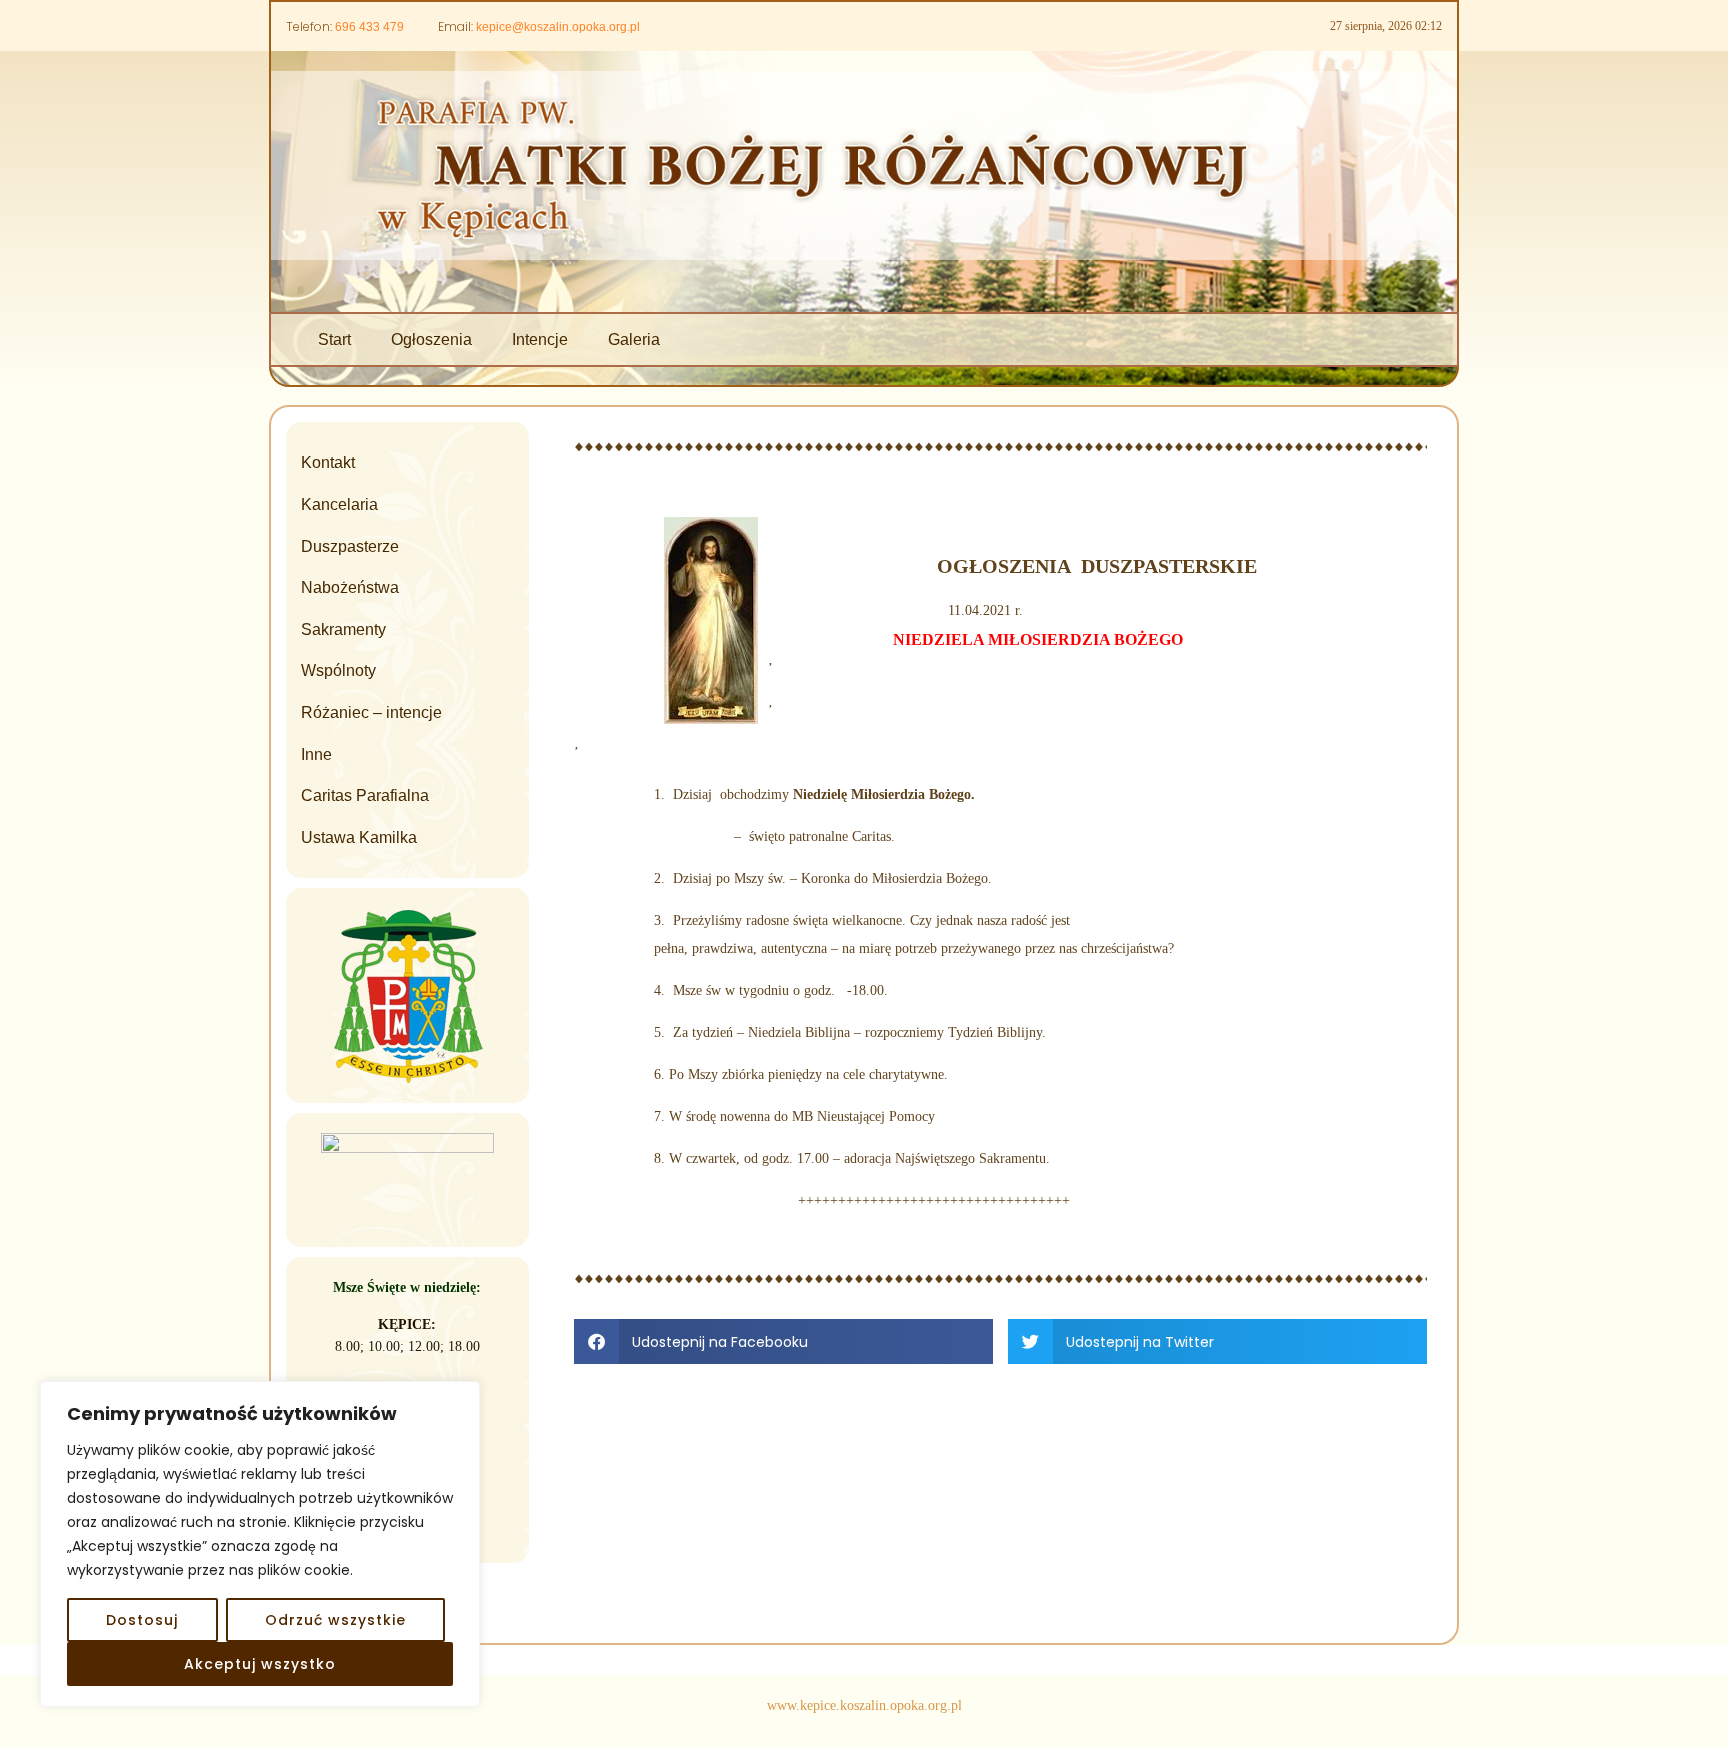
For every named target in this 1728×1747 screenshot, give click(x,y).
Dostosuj (142, 1620)
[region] (260, 1544)
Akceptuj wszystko (260, 1664)
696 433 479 (369, 27)
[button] (783, 1341)
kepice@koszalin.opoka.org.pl (558, 27)
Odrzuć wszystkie (335, 1620)
